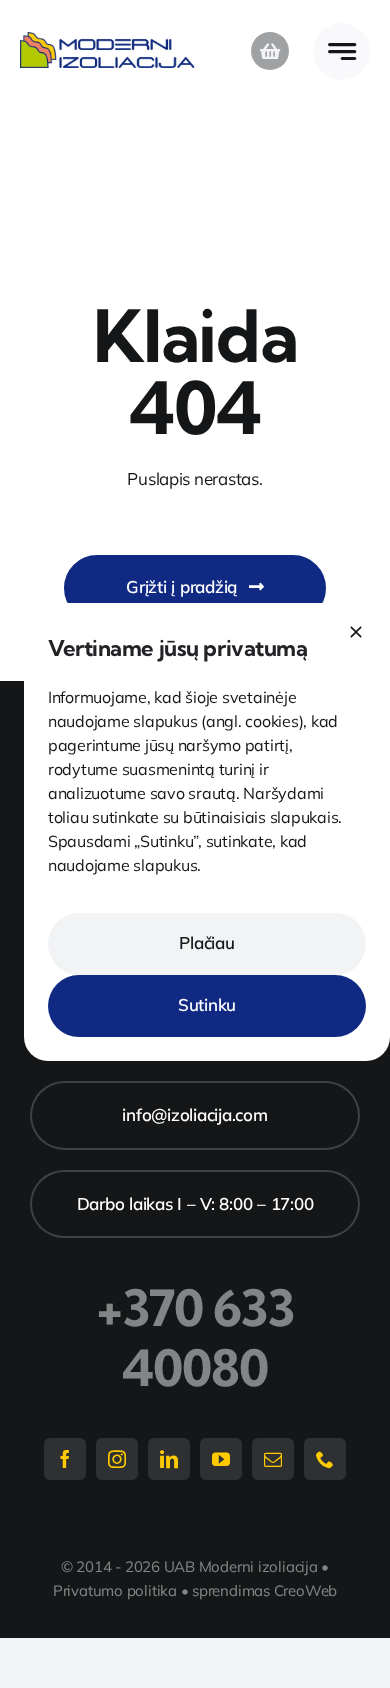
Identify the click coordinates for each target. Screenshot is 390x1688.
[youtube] (221, 1459)
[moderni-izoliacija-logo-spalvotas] (107, 40)
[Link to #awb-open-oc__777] (341, 51)
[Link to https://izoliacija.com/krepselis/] (270, 51)
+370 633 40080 (195, 1338)
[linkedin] (169, 1459)
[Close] (356, 632)
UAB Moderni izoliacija (241, 1566)
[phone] (325, 1459)
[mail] (273, 1459)
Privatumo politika (115, 1590)
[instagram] (117, 1459)
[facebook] (65, 1459)
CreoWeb (305, 1590)
